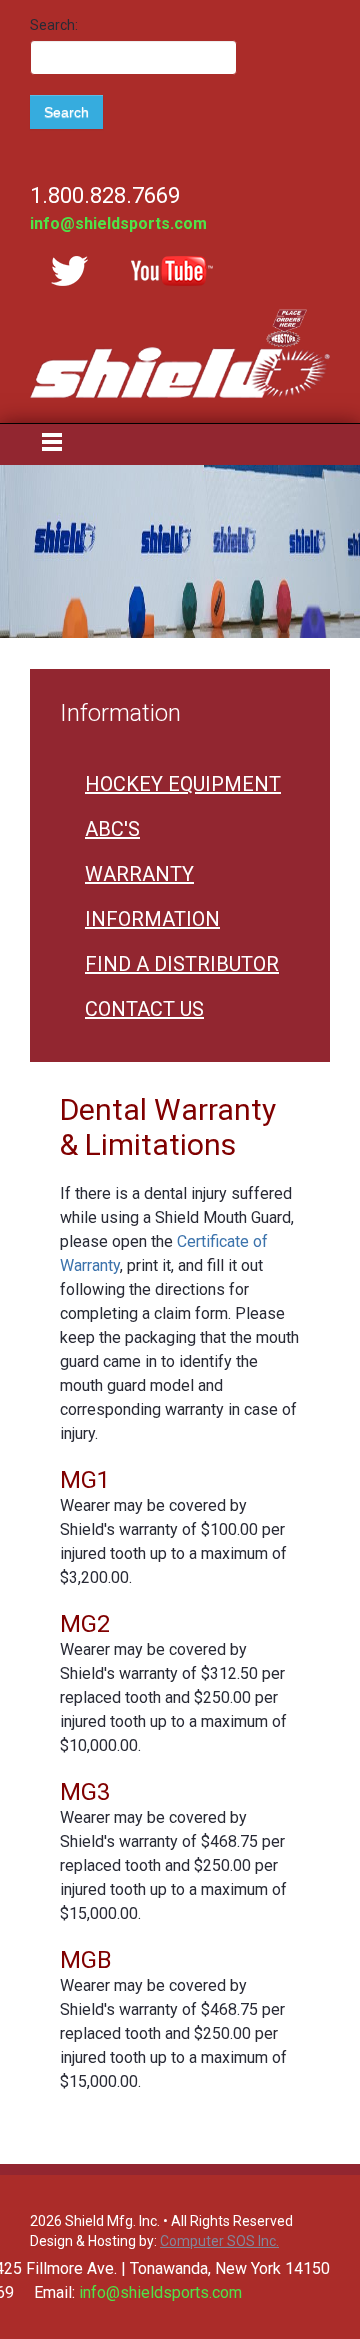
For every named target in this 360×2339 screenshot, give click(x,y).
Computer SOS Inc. (219, 2241)
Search (66, 112)
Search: (54, 25)
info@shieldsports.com (118, 223)
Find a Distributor (182, 964)
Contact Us (144, 1009)
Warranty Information (152, 896)
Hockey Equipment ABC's (183, 806)
